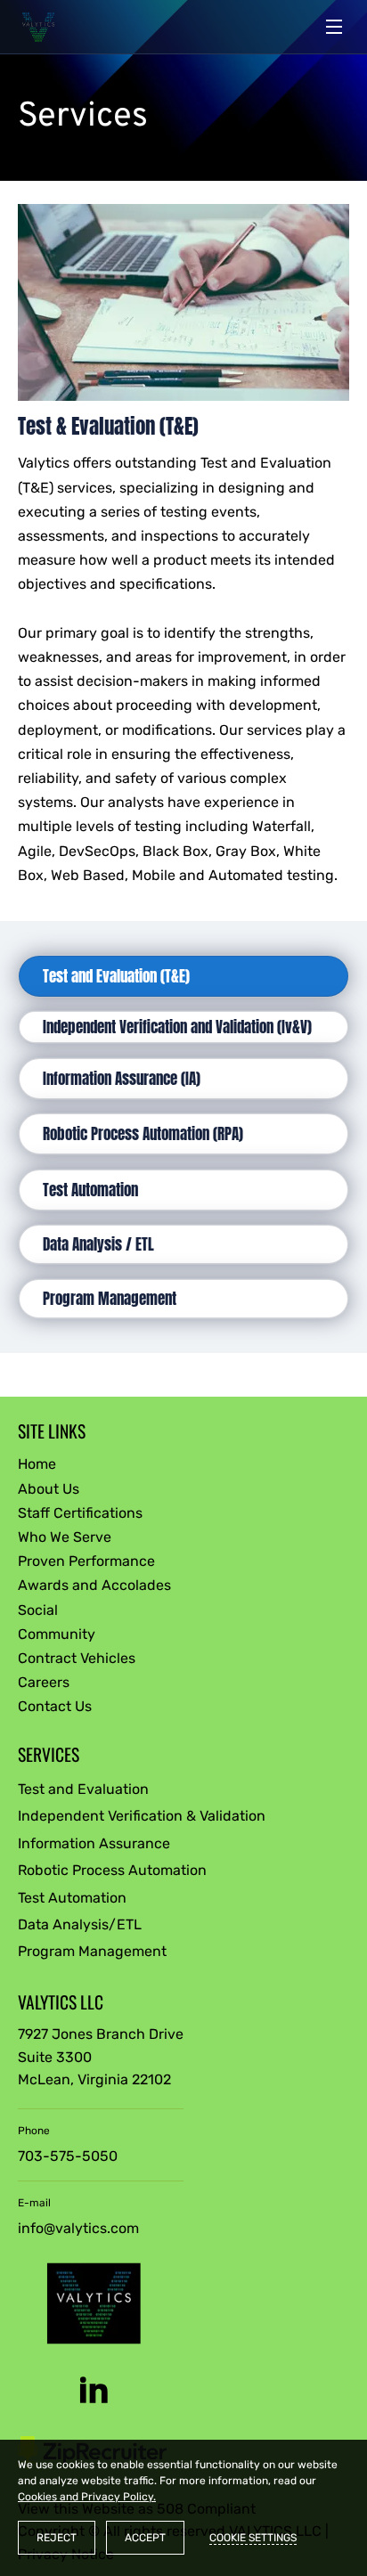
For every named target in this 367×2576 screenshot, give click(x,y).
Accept (145, 2538)
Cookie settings (253, 2538)
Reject (57, 2538)
